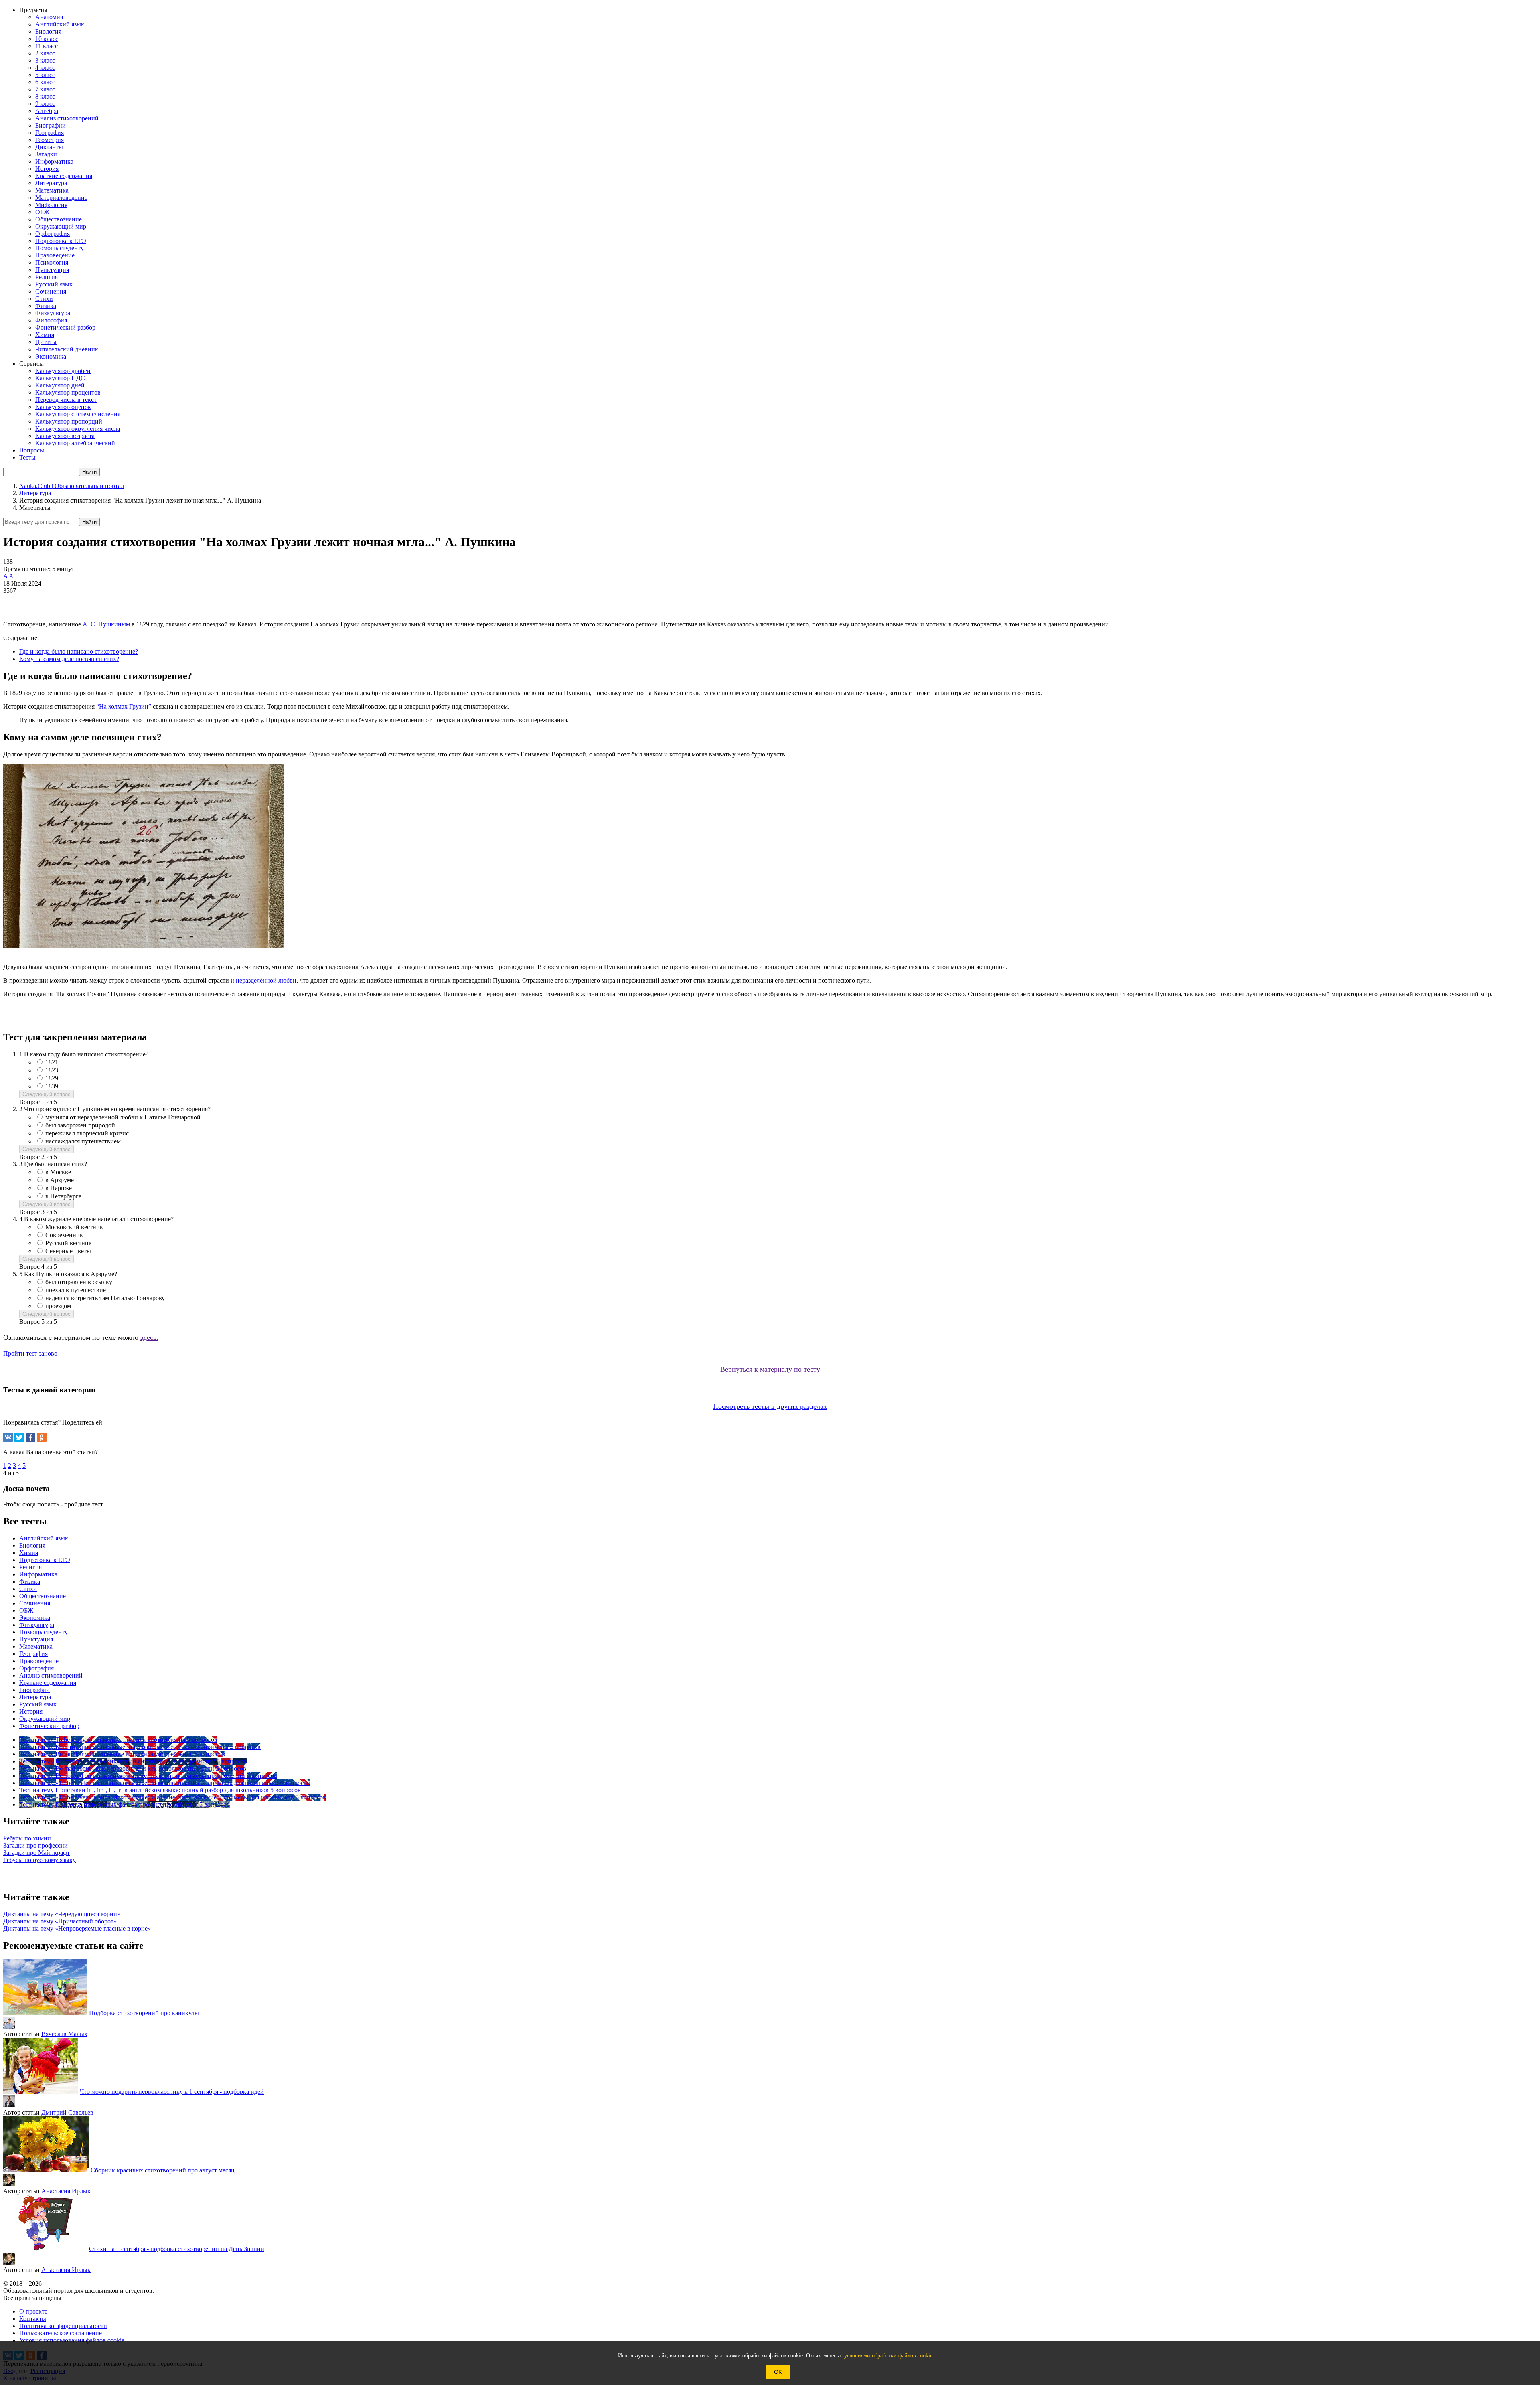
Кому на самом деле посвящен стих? (69, 659)
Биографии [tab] (34, 1690)
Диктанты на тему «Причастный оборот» (60, 1921)
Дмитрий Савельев (67, 2112)
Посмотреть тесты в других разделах (770, 1406)
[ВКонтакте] (8, 1437)
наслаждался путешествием (83, 1141)
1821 (52, 1062)
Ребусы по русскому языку (40, 1860)
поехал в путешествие (76, 1290)
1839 (52, 1086)
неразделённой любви (266, 980)
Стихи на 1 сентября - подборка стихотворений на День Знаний (177, 2249)
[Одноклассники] (42, 1437)
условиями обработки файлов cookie (888, 2356)
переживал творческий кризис (87, 1133)
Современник (64, 1235)
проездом (58, 1306)
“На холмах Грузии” (124, 706)
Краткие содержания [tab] (48, 1683)
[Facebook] (30, 1437)
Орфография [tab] (36, 1668)
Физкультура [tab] (37, 1625)
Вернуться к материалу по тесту (770, 1369)
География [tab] (33, 1654)
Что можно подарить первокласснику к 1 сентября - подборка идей (172, 2092)
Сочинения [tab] (35, 1603)
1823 (52, 1070)
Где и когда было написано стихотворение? (79, 651)
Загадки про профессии (35, 1845)
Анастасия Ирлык (66, 2191)
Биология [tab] (32, 1545)
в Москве (58, 1172)
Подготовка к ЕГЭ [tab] (45, 1560)
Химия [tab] (29, 1553)
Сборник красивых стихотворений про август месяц (163, 2170)
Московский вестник (74, 1227)
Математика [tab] (36, 1646)
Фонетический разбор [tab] (49, 1726)
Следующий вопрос (47, 1094)
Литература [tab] (35, 1697)
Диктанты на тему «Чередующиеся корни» (62, 1914)
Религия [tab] (30, 1567)
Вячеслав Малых (64, 2034)
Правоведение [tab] (39, 1661)
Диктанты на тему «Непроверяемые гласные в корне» (77, 1928)
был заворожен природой (80, 1125)
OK (778, 2372)
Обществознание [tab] (43, 1596)
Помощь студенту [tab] (44, 1632)
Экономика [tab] (35, 1618)
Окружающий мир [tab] (45, 1719)
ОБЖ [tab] (26, 1610)
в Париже (59, 1188)
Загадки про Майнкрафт (36, 1853)
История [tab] (31, 1711)
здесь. (149, 1337)
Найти (89, 522)
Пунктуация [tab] (36, 1639)
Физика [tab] (30, 1582)
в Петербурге (63, 1196)
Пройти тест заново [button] (30, 1353)
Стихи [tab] (28, 1589)
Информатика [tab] (38, 1574)
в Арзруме (60, 1180)
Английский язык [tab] (44, 1538)
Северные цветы (68, 1251)
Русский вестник (69, 1243)
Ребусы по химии (27, 1838)
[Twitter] (19, 1437)
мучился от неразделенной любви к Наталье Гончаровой (123, 1117)
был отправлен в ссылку (79, 1282)
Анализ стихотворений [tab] (51, 1675)
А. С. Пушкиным (106, 624)
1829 (52, 1078)
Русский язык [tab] (38, 1704)
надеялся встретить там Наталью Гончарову (105, 1298)
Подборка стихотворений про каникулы (144, 2013)
